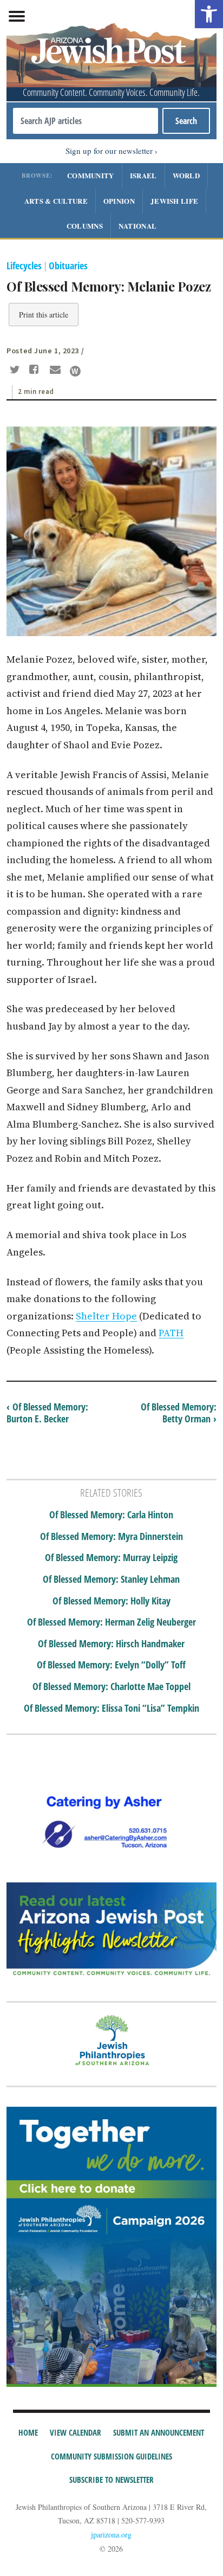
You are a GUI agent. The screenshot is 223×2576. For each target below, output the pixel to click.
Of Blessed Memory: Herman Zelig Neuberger (111, 1622)
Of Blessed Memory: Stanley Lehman (111, 1580)
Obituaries (68, 266)
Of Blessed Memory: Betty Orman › (179, 1413)
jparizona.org (111, 2535)
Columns (85, 226)
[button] (209, 14)
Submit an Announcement (159, 2432)
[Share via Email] (57, 371)
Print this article (44, 315)
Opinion (119, 201)
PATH (171, 1333)
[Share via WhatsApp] (75, 371)
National (137, 226)
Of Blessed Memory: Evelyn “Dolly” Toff (111, 1665)
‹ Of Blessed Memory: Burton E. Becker (47, 1413)
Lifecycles (24, 266)
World (186, 175)
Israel (143, 175)
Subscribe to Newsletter (111, 2480)
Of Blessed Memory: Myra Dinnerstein (111, 1537)
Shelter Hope (106, 1316)
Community (91, 175)
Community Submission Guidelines (111, 2456)
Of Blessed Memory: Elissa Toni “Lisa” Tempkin (111, 1708)
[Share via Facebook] (36, 371)
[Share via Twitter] (16, 371)
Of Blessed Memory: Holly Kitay (111, 1601)
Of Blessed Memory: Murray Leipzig (111, 1558)
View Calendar (76, 2432)
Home (28, 2432)
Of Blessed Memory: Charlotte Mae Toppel (111, 1687)
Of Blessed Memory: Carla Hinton (111, 1515)
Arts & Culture (56, 201)
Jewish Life (174, 201)
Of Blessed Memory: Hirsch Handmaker (111, 1644)
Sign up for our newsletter (109, 151)
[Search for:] (85, 121)
